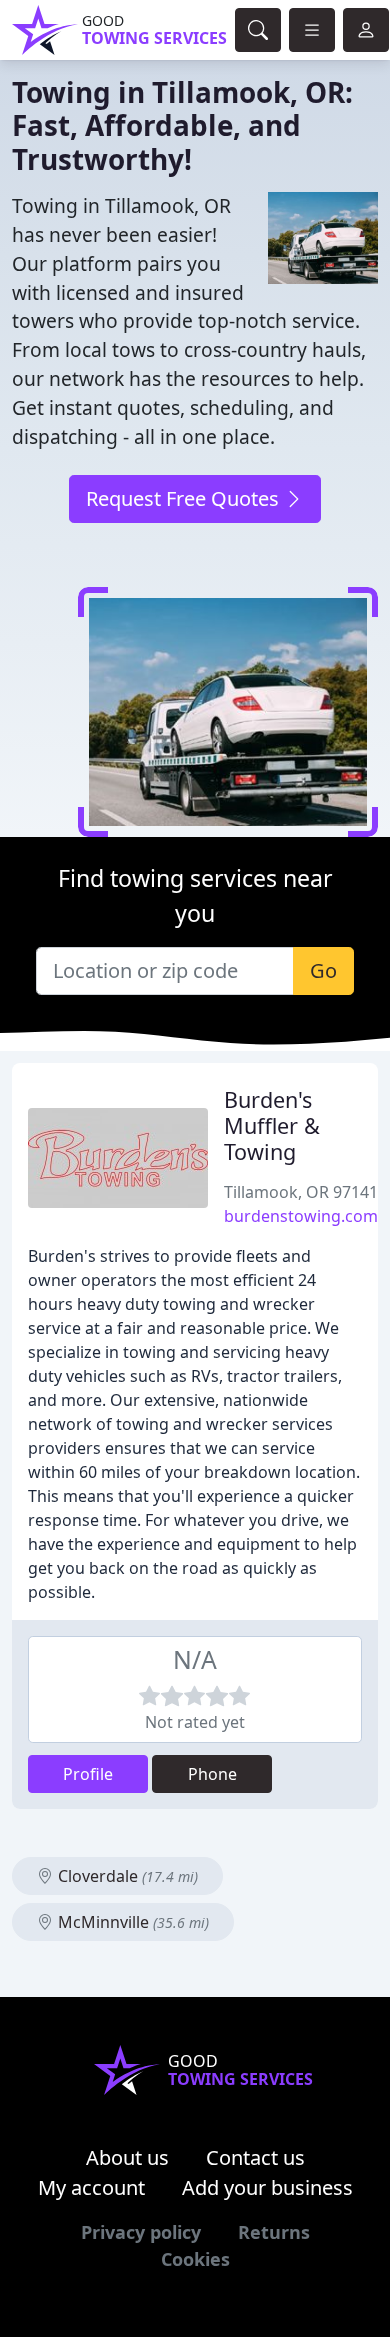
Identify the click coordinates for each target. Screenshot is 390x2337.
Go (323, 970)
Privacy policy (141, 2232)
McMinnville (131, 1922)
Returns (274, 2232)
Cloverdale (126, 1876)
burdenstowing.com (301, 1216)
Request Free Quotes (185, 498)
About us (127, 2157)
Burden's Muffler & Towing (272, 1125)
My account (91, 2187)
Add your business (267, 2187)
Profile (88, 1774)
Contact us (255, 2157)
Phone (212, 1774)
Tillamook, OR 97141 (301, 1192)
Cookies (195, 2259)
